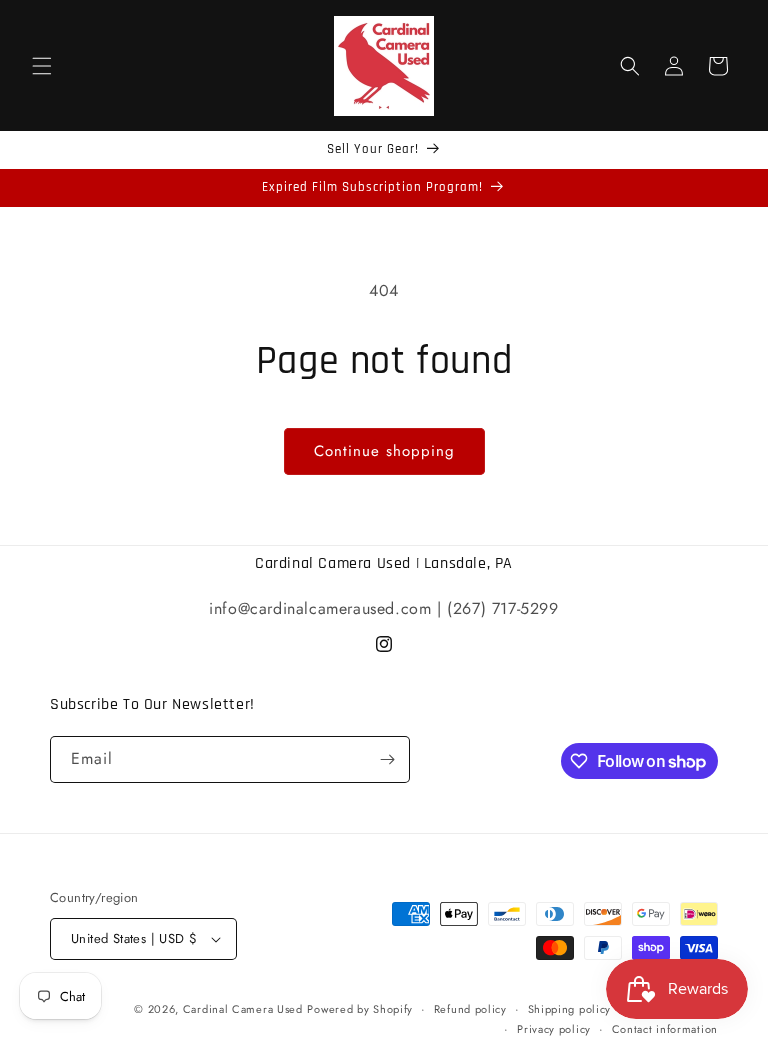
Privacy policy (554, 1029)
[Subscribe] (387, 759)
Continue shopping (384, 451)
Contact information (665, 1029)
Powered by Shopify (360, 1009)
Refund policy (470, 1009)
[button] (42, 66)
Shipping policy (570, 1009)
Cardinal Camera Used (243, 1009)
